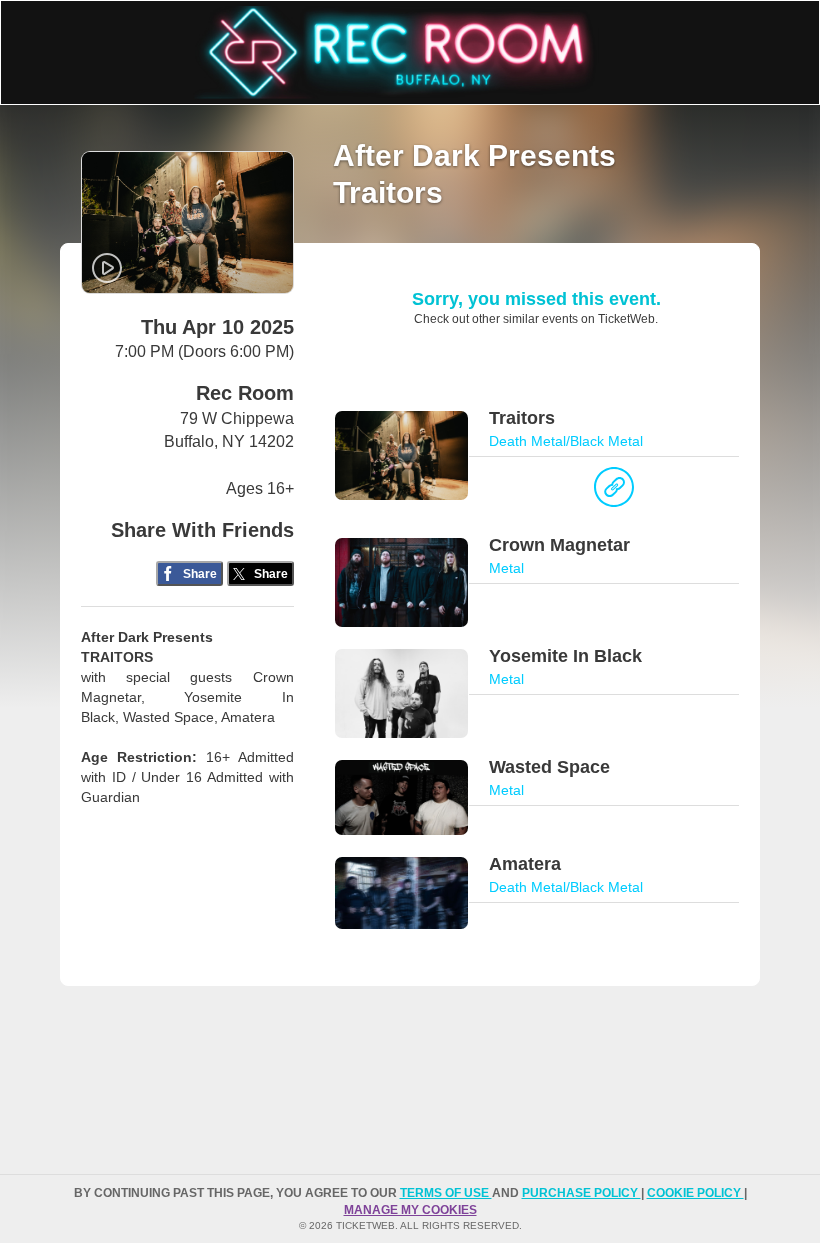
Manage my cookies (410, 1210)
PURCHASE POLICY (581, 1193)
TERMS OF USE (446, 1193)
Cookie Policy (695, 1193)
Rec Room (245, 393)
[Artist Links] (614, 492)
